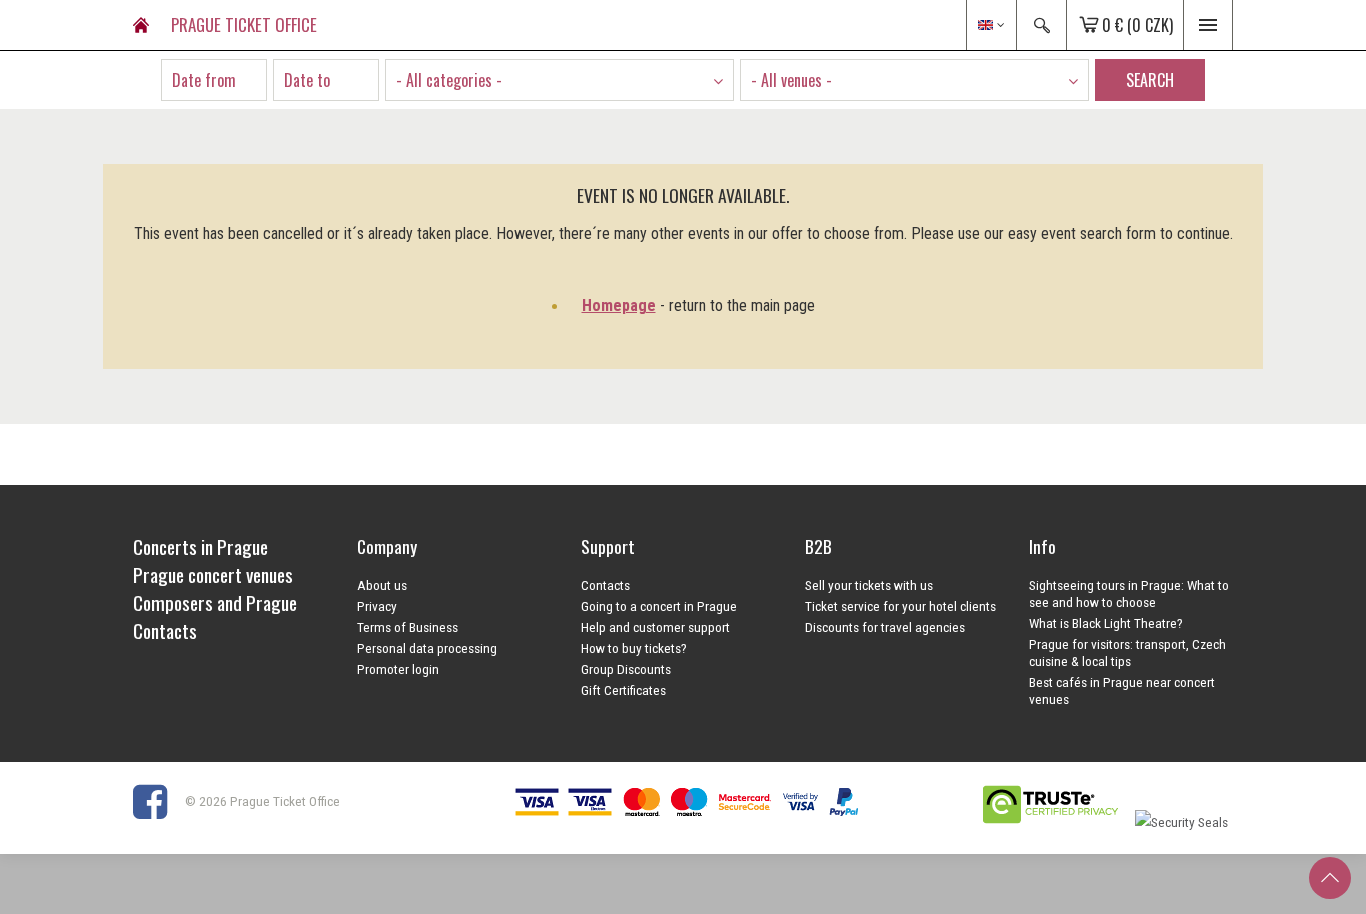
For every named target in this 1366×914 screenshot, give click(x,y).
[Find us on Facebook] (157, 801)
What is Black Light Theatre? (1106, 623)
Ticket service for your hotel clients (900, 606)
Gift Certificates (623, 690)
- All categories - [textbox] (449, 80)
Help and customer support (655, 627)
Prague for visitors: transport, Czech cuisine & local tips (1127, 652)
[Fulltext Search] (1041, 25)
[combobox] (559, 80)
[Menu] (1208, 25)
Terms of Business (407, 627)
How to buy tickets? (634, 648)
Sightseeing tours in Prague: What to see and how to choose (1129, 593)
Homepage (619, 305)
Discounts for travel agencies (885, 627)
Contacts (605, 585)
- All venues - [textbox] (791, 80)
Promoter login (398, 669)
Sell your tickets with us (869, 585)
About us (382, 585)
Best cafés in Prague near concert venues (1122, 690)
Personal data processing (427, 648)
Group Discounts (626, 669)
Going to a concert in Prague (659, 606)
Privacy (377, 606)
